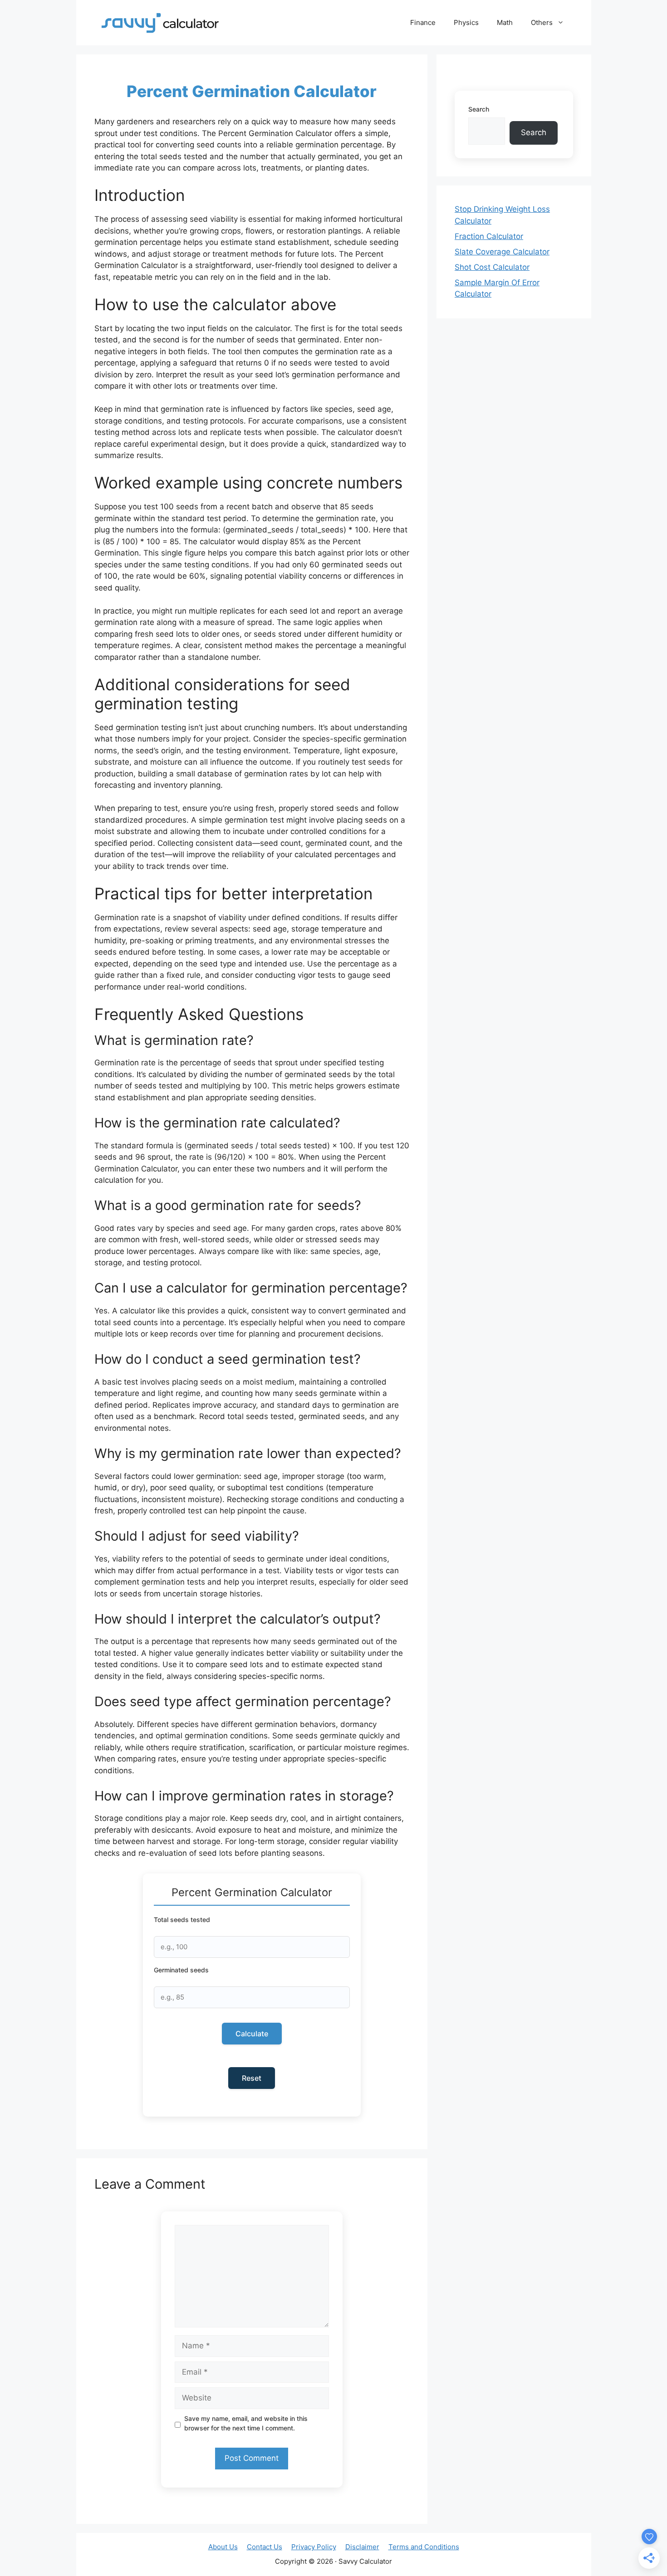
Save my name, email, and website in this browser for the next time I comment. (246, 2423)
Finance (423, 22)
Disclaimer (362, 2547)
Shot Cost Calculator (492, 267)
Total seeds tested (182, 1920)
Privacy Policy (314, 2547)
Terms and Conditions (424, 2547)
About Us (223, 2547)
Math (505, 22)
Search (479, 109)
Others (542, 22)
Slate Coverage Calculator (502, 252)
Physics (466, 22)
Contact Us (265, 2547)
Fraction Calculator (489, 236)
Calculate (252, 2034)
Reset (252, 2078)
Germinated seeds (181, 1970)
